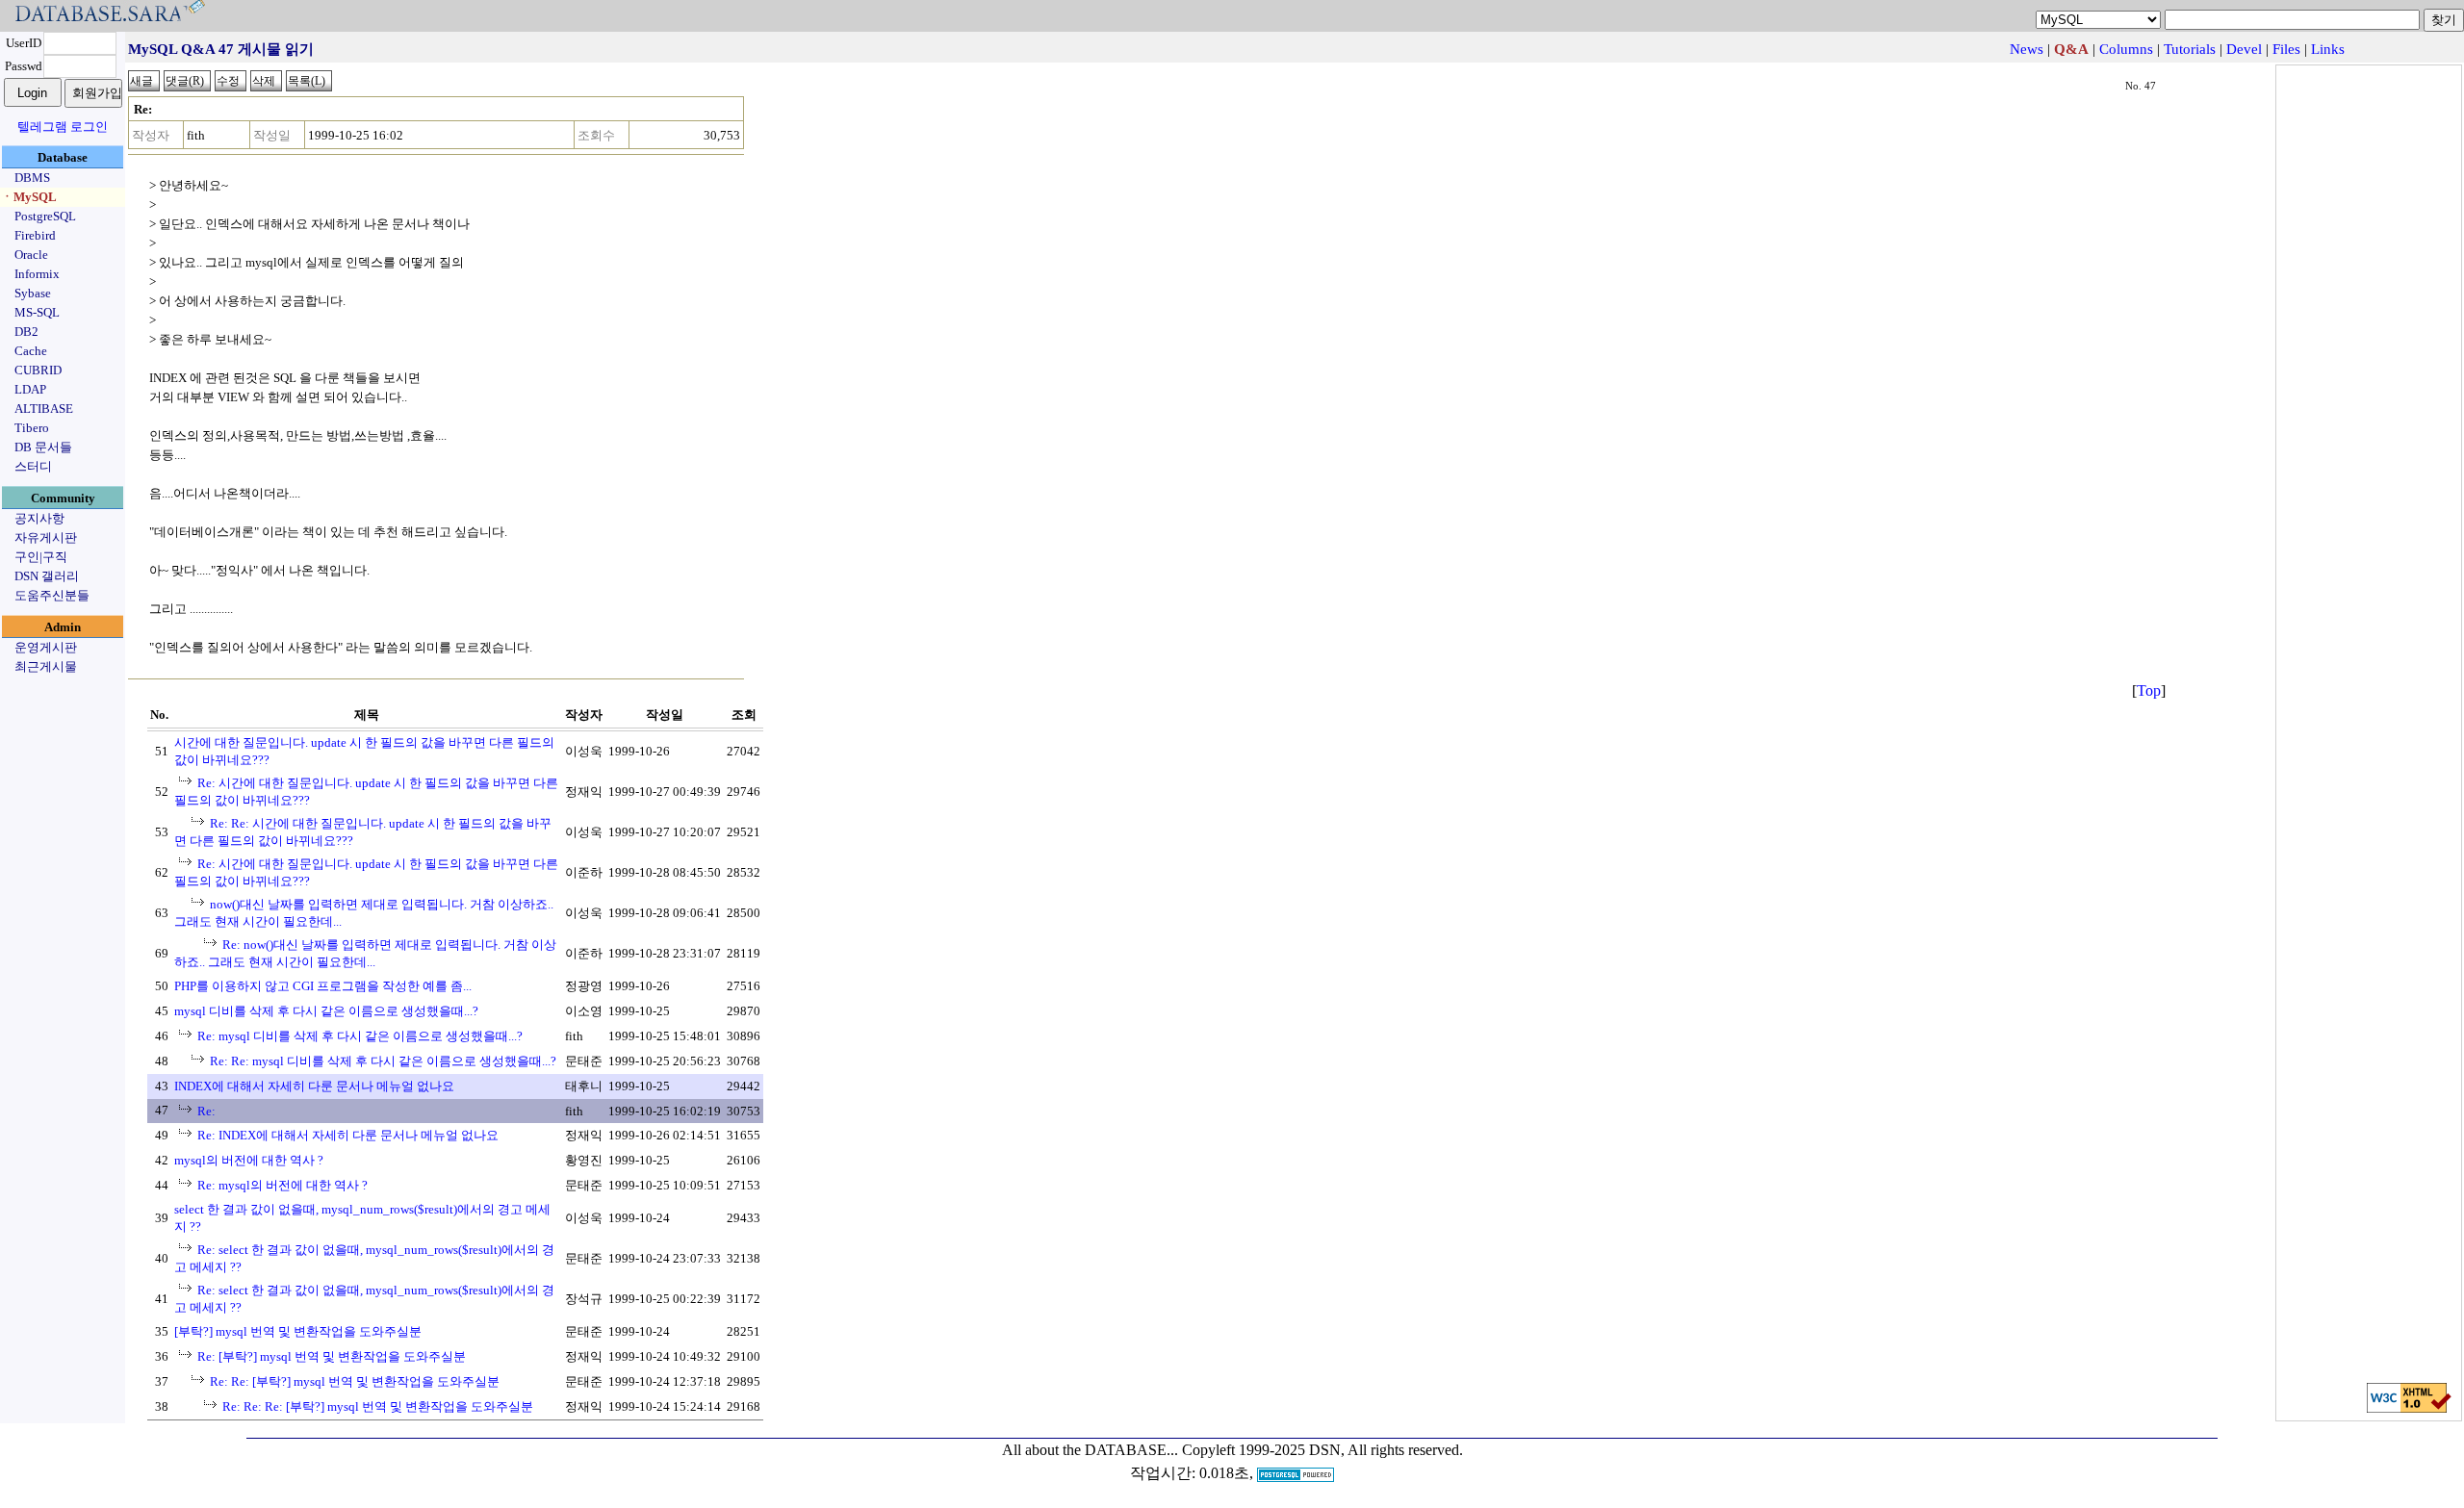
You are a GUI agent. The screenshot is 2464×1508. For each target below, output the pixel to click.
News (2027, 49)
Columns (2126, 49)
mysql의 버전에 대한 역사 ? (249, 1160)
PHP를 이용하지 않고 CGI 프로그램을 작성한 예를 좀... (323, 986)
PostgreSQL (45, 216)
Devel (2244, 49)
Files (2286, 49)
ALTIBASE (44, 409)
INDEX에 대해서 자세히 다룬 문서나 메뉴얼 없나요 (314, 1086)
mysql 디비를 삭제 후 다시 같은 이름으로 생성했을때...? (326, 1011)
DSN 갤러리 (47, 576)
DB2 (26, 332)
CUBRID (38, 370)
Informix (37, 274)
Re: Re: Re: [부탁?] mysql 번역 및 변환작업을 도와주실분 (378, 1406)
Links (2328, 49)
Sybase (33, 293)
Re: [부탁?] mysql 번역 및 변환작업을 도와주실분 (332, 1356)
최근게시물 (46, 666)
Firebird (35, 235)
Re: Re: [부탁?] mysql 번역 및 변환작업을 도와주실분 (355, 1381)
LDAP (30, 389)
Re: (206, 1111)
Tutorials (2190, 49)
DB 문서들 (43, 447)
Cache (31, 351)
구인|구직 (41, 557)
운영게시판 (46, 647)
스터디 (33, 466)
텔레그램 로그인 (63, 127)
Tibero (32, 428)
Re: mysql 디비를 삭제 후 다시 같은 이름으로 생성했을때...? (360, 1036)
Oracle (31, 255)
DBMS (32, 178)
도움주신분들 (52, 595)
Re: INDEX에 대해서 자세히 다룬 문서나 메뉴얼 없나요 (348, 1135)
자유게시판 (46, 537)
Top (2149, 690)
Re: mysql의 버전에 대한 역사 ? (282, 1185)
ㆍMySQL (29, 197)
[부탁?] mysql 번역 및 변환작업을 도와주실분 (298, 1331)
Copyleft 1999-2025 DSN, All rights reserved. (1322, 1450)
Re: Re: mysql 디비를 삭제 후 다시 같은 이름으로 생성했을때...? (383, 1061)
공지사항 (39, 518)
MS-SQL (37, 312)
